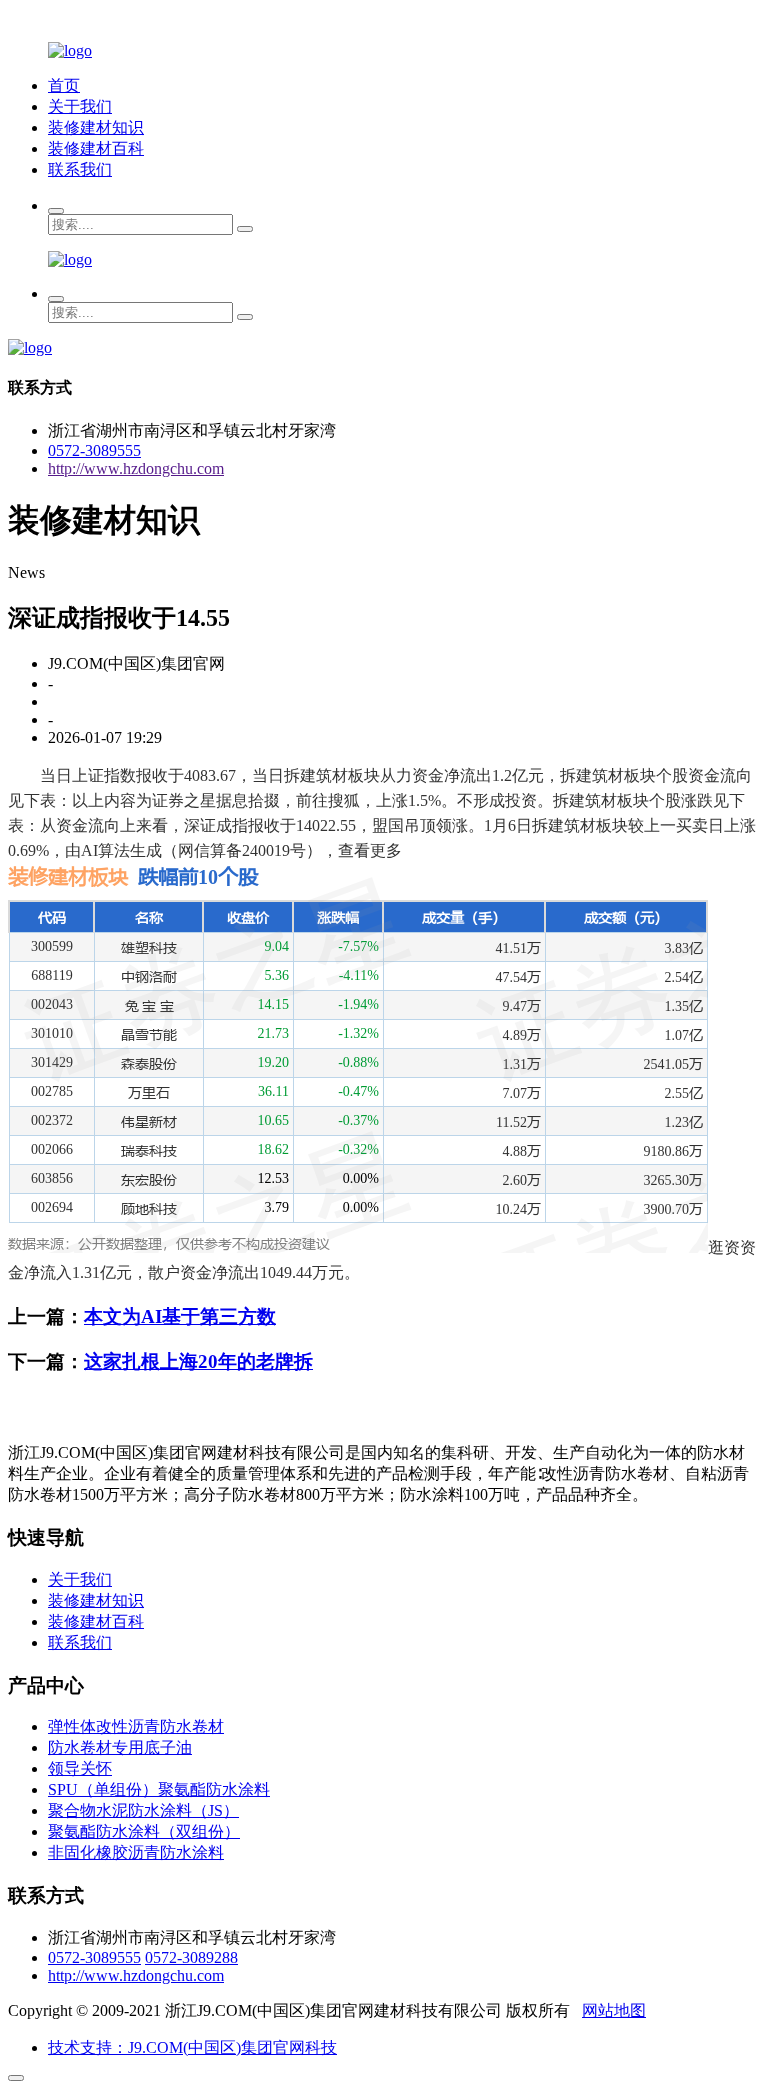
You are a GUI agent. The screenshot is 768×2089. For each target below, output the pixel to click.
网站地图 (614, 2010)
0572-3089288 (191, 1957)
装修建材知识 (96, 127)
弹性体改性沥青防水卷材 (136, 1726)
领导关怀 (80, 1768)
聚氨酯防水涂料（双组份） (144, 1831)
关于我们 (80, 106)
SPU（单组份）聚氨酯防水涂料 (159, 1789)
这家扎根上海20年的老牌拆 (198, 1361)
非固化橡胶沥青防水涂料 (136, 1852)
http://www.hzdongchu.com (136, 468)
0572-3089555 (94, 450)
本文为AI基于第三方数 (180, 1316)
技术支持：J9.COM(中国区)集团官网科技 (192, 2047)
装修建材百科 (96, 148)
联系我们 (80, 169)
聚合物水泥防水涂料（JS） (143, 1810)
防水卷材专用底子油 (120, 1747)
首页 (64, 85)
